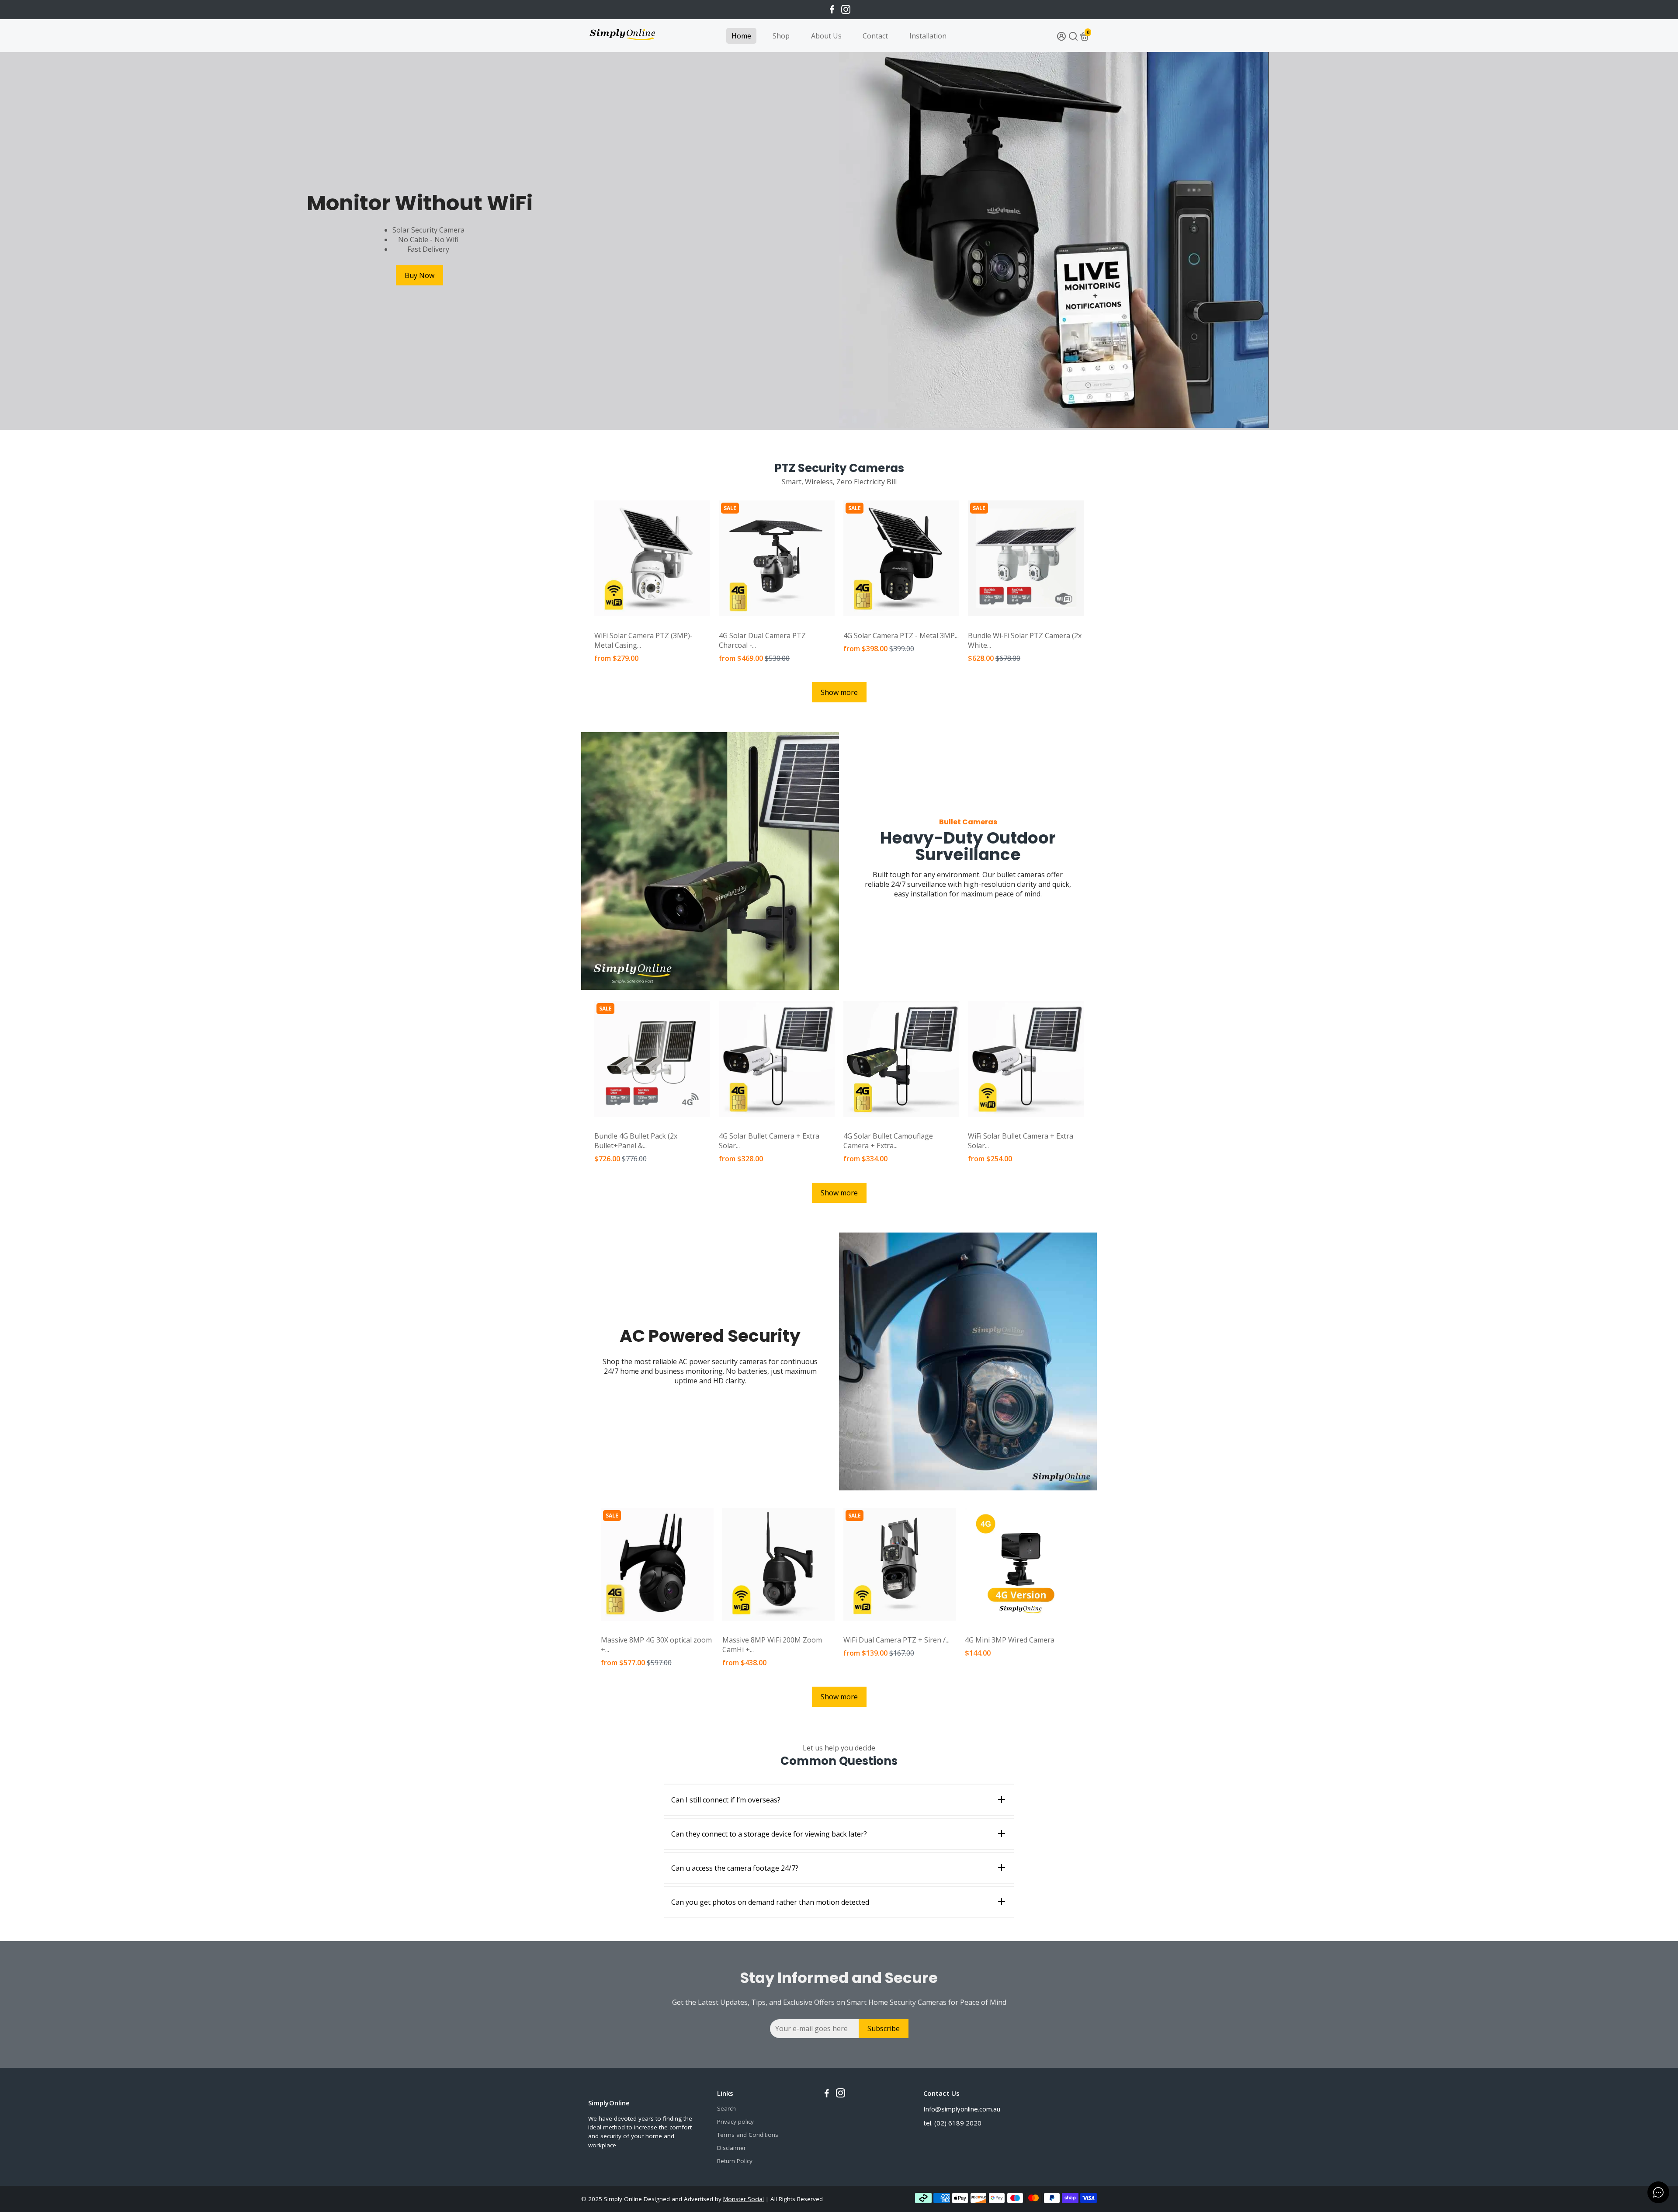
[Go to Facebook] (832, 10)
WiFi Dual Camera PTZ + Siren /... (896, 1640)
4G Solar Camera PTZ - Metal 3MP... (901, 635)
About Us (826, 36)
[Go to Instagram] (846, 10)
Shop (781, 36)
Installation (928, 36)
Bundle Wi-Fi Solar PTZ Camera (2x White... (1025, 640)
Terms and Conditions (748, 2135)
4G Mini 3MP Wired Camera (1010, 1640)
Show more (839, 692)
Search (726, 2108)
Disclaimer (732, 2148)
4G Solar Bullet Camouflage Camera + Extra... (888, 1141)
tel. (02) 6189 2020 (952, 2123)
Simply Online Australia (624, 625)
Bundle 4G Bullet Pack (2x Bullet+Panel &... (636, 1141)
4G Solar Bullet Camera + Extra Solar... (769, 1141)
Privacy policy (735, 2122)
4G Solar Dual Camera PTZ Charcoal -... (762, 640)
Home (741, 36)
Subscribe (884, 2028)
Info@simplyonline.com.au (962, 2109)
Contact (875, 36)
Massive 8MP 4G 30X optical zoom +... (656, 1645)
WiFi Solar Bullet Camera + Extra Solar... (1021, 1141)
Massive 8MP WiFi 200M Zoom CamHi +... (772, 1645)
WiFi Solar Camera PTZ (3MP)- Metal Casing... (643, 640)
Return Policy (735, 2161)
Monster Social (744, 2199)
